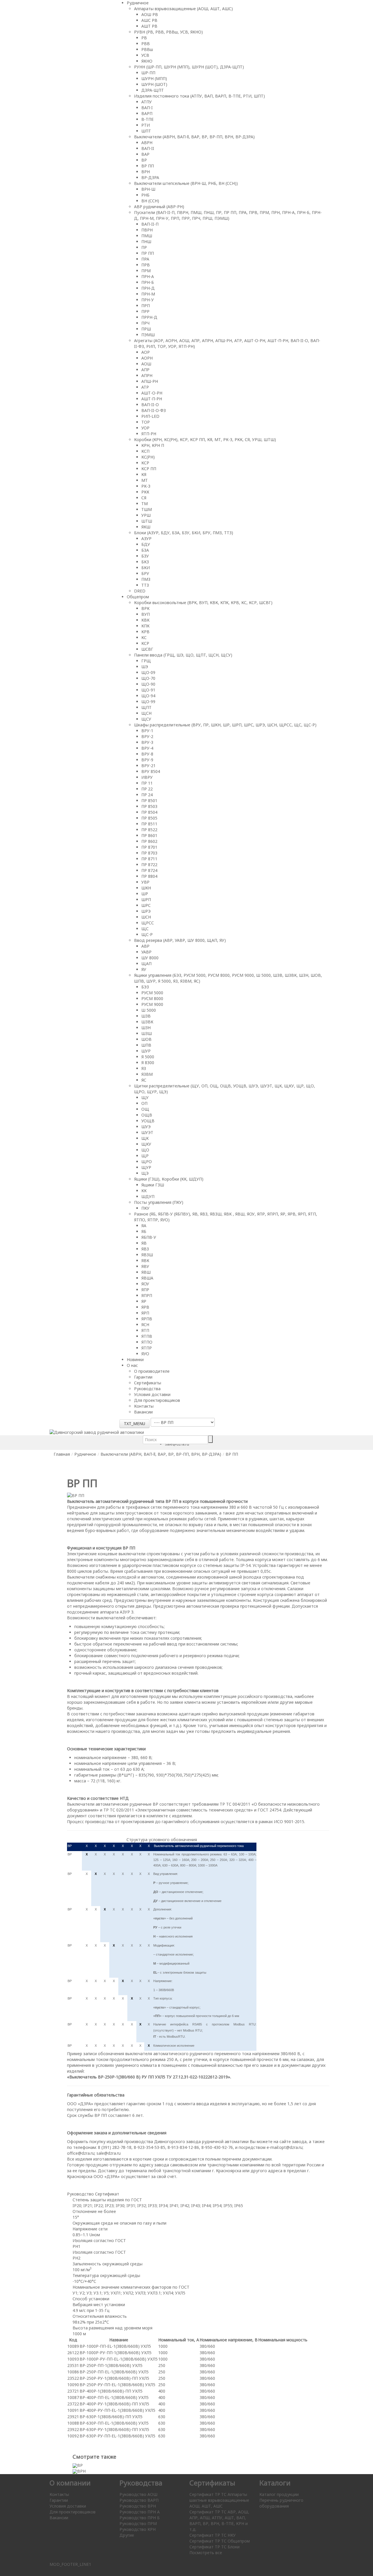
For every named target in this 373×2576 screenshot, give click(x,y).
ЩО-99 (148, 701)
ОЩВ (147, 1115)
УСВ (145, 55)
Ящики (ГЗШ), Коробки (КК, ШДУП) (169, 1179)
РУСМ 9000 (152, 1004)
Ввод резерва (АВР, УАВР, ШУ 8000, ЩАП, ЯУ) (180, 940)
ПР (144, 247)
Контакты (144, 1406)
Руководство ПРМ (138, 2523)
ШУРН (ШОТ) (154, 84)
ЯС (144, 1080)
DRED (140, 591)
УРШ (146, 515)
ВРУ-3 (147, 742)
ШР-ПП (148, 73)
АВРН (147, 143)
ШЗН (146, 1028)
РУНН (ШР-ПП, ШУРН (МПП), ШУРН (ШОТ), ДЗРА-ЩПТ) (189, 67)
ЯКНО (147, 61)
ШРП (146, 899)
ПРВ (146, 265)
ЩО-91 (148, 690)
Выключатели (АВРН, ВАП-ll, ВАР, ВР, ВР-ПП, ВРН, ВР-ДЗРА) (194, 137)
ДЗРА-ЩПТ (153, 90)
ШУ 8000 (150, 958)
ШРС (146, 905)
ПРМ (146, 271)
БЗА (145, 550)
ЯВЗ (145, 1249)
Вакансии (143, 1412)
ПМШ (147, 236)
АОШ (146, 364)
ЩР (145, 1156)
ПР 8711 (149, 859)
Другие (127, 2535)
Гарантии (143, 1377)
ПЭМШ (148, 335)
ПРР (145, 311)
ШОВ (146, 1039)
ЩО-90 (148, 684)
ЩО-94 (148, 696)
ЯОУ (145, 1284)
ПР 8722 (149, 865)
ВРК (145, 608)
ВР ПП (148, 166)
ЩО (145, 1150)
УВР (145, 882)
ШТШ (147, 521)
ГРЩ (146, 661)
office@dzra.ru (81, 2153)
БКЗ (145, 562)
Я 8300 (148, 1063)
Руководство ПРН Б (140, 2518)
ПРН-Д (148, 288)
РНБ (145, 195)
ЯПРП (147, 1295)
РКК (145, 492)
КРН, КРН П (153, 445)
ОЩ (145, 1109)
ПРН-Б (148, 282)
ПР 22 (147, 789)
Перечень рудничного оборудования (281, 2503)
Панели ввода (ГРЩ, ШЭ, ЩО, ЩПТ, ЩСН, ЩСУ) (183, 655)
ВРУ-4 (147, 748)
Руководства (147, 1389)
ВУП (146, 614)
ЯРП (145, 1313)
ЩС (145, 929)
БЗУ (145, 556)
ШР (145, 894)
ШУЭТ (147, 1132)
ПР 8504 (149, 812)
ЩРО (147, 1161)
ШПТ (146, 131)
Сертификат (107, 2194)
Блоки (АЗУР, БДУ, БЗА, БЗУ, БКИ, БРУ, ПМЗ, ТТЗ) (184, 533)
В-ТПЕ (147, 119)
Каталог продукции (279, 2494)
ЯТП (145, 1330)
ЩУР (146, 1167)
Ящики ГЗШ (153, 1185)
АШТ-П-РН (152, 399)
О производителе (152, 1371)
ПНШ (146, 241)
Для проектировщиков (157, 1400)
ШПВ (146, 1045)
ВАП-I (147, 108)
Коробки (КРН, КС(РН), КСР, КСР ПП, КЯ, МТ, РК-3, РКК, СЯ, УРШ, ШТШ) (205, 439)
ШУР (146, 1051)
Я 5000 (148, 1057)
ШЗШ (147, 1033)
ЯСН (145, 1325)
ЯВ (144, 1243)
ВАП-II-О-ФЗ (154, 410)
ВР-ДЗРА (150, 177)
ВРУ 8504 (151, 771)
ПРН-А (148, 276)
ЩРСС (148, 923)
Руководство (80, 2194)
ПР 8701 (149, 847)
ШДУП (148, 1196)
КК (144, 1191)
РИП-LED (150, 416)
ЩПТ (146, 707)
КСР (145, 463)
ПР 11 (147, 783)
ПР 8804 (149, 876)
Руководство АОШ (138, 2494)
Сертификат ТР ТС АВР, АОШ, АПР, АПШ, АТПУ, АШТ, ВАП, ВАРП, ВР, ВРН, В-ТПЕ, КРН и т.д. (219, 2521)
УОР (145, 428)
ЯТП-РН (149, 434)
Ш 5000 (149, 1010)
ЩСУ (146, 719)
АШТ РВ (149, 26)
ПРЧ (145, 323)
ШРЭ (146, 911)
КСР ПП (149, 469)
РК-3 (146, 486)
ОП (144, 1103)
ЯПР (145, 1290)
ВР (144, 160)
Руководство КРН (138, 2529)
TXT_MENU (134, 1424)
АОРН (147, 358)
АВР (145, 946)
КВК (145, 620)
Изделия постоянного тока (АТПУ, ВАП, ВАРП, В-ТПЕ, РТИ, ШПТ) (199, 96)
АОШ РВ (150, 14)
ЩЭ (145, 1173)
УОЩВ (148, 1121)
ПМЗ (146, 579)
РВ (144, 38)
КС (144, 637)
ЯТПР (147, 1348)
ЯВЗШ (147, 1255)
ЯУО (145, 1354)
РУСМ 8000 (152, 998)
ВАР (145, 154)
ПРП (146, 306)
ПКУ (145, 1208)
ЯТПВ (147, 1336)
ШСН (146, 917)
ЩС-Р (147, 934)
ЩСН (146, 713)
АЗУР (146, 538)
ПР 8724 (149, 870)
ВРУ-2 (147, 736)
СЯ (144, 498)
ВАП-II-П (150, 224)
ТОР (146, 422)
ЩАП (146, 964)
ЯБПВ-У (149, 1237)
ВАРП (147, 113)
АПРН (147, 375)
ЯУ (144, 969)
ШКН (146, 888)
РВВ (146, 44)
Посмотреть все (206, 2553)
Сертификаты (148, 1383)
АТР (145, 387)
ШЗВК (147, 1022)
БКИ (146, 568)
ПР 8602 (149, 841)
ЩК (145, 1138)
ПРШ (146, 329)
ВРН (146, 172)
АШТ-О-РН (152, 393)
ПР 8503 (149, 806)
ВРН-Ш (148, 189)
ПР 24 (147, 795)
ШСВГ (147, 649)
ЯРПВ (147, 1319)
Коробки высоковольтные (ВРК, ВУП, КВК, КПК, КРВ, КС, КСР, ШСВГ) (203, 603)
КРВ (145, 632)
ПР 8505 (149, 818)
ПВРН (147, 230)
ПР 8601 (149, 835)
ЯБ (144, 1231)
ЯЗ (144, 1068)
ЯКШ (146, 527)
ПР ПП (148, 253)
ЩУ (145, 1097)
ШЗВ (146, 1016)
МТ (145, 480)
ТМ (145, 504)
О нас (132, 1365)
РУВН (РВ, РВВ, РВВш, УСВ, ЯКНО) (168, 32)
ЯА (144, 1226)
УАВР (146, 952)
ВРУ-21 (148, 766)
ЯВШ (146, 1272)
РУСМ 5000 (152, 993)
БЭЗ (145, 987)
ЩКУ (146, 1144)
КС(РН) (148, 457)
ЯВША (147, 1278)
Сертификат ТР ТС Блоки (214, 2547)
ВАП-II (148, 148)
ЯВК (145, 1260)
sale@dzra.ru (109, 2153)
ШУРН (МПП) (154, 78)
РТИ (146, 125)
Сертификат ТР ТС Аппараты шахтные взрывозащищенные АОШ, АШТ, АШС (219, 2500)
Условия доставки (152, 1394)
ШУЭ (146, 1127)
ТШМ (147, 509)
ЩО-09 (148, 672)
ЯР (144, 1301)
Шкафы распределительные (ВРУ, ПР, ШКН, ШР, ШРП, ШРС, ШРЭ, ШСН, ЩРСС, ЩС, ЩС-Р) (225, 725)
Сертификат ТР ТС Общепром (220, 2541)
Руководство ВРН (138, 2506)
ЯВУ (145, 1266)
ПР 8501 (149, 800)
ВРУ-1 (147, 731)
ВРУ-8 (147, 754)
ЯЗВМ (147, 1074)
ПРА (145, 259)
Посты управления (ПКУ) (159, 1202)
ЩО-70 (148, 678)
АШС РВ (149, 20)
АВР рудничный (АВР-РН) (159, 207)
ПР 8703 (149, 853)
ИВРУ (147, 777)
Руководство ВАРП (139, 2500)
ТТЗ (145, 585)
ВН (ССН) (150, 201)
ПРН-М (148, 294)
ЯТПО (147, 1342)
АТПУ (147, 102)
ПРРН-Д (149, 317)
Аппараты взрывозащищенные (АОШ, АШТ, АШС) (183, 9)
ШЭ (145, 667)
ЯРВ (145, 1307)
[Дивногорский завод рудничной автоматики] (97, 1432)
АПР (145, 370)
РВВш (147, 49)
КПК (145, 626)
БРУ (145, 573)
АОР (146, 352)
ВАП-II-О (150, 405)
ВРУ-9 (147, 760)
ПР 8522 (149, 830)
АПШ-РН (150, 381)
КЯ (144, 474)
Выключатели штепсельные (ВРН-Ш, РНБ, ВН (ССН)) (186, 183)
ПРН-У (148, 300)
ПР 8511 (149, 824)
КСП (145, 451)
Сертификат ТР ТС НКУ (213, 2535)
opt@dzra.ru (291, 2147)
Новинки (135, 1359)
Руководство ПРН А (140, 2512)
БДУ (146, 544)
